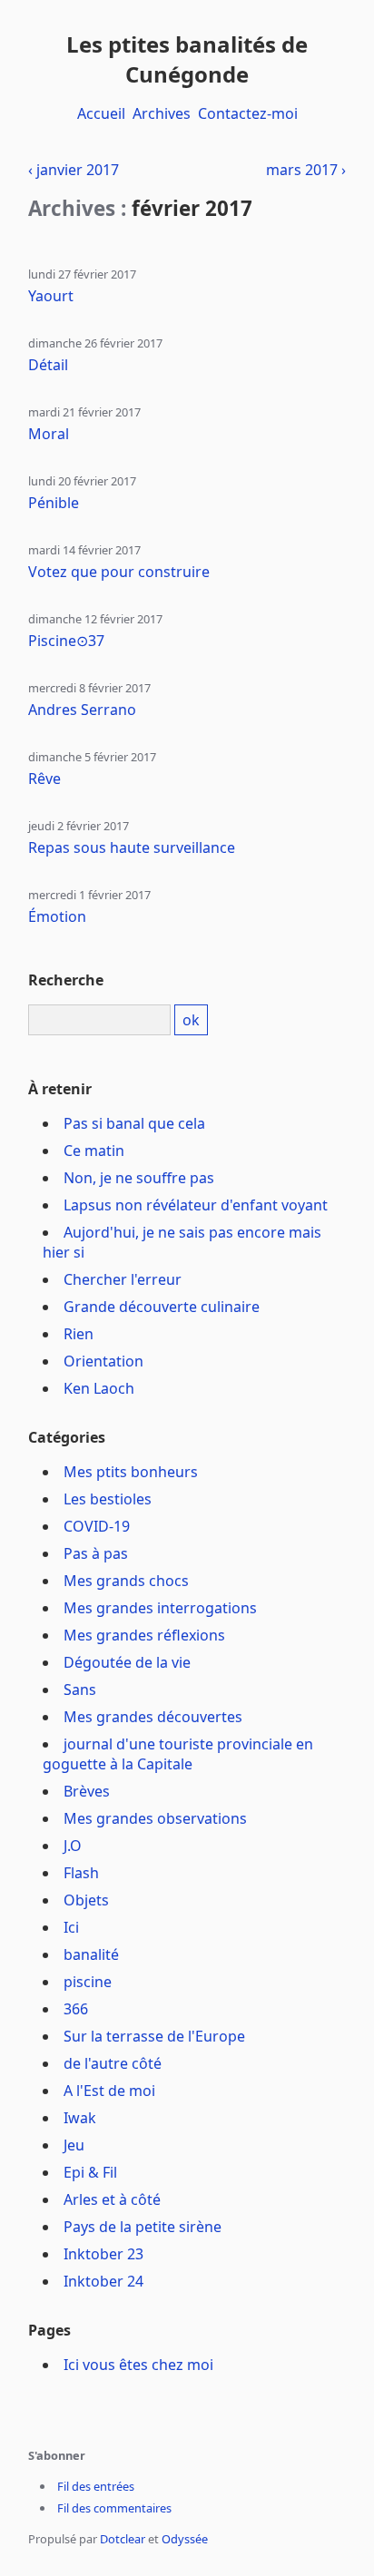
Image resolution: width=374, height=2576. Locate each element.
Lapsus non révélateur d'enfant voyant (196, 1205)
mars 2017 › (306, 170)
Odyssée (185, 2539)
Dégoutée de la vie (127, 1662)
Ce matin (94, 1151)
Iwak (80, 2118)
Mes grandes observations (155, 1818)
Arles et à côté (112, 2199)
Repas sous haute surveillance (132, 847)
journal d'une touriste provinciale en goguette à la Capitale (178, 1754)
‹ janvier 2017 (74, 170)
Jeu (74, 2145)
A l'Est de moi (109, 2091)
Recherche (66, 980)
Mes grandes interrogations (160, 1608)
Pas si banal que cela (134, 1123)
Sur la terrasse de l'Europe (154, 2036)
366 (76, 2009)
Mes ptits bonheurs (131, 1472)
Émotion (57, 916)
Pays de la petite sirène (143, 2227)
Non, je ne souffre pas (139, 1178)
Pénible (54, 503)
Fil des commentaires (114, 2508)
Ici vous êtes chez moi (138, 2365)
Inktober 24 (103, 2281)
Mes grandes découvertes (153, 1717)
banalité (91, 1954)
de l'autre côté (113, 2063)
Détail (48, 365)
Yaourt (51, 296)
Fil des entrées (96, 2486)
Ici (71, 1927)
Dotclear (123, 2539)
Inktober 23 (103, 2254)
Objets (86, 1900)
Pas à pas (96, 1553)
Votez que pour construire (119, 572)
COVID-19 (97, 1526)
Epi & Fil (90, 2172)
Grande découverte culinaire (162, 1307)
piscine (88, 1982)
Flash (81, 1873)
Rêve (44, 779)
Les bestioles (108, 1499)
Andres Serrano (82, 710)
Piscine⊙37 (66, 641)
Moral (49, 434)
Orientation (103, 1361)
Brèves (87, 1791)
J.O (73, 1846)
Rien (79, 1334)
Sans (80, 1690)
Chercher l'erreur (123, 1279)
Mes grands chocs (126, 1581)
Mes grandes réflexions (144, 1635)
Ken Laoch (99, 1388)
